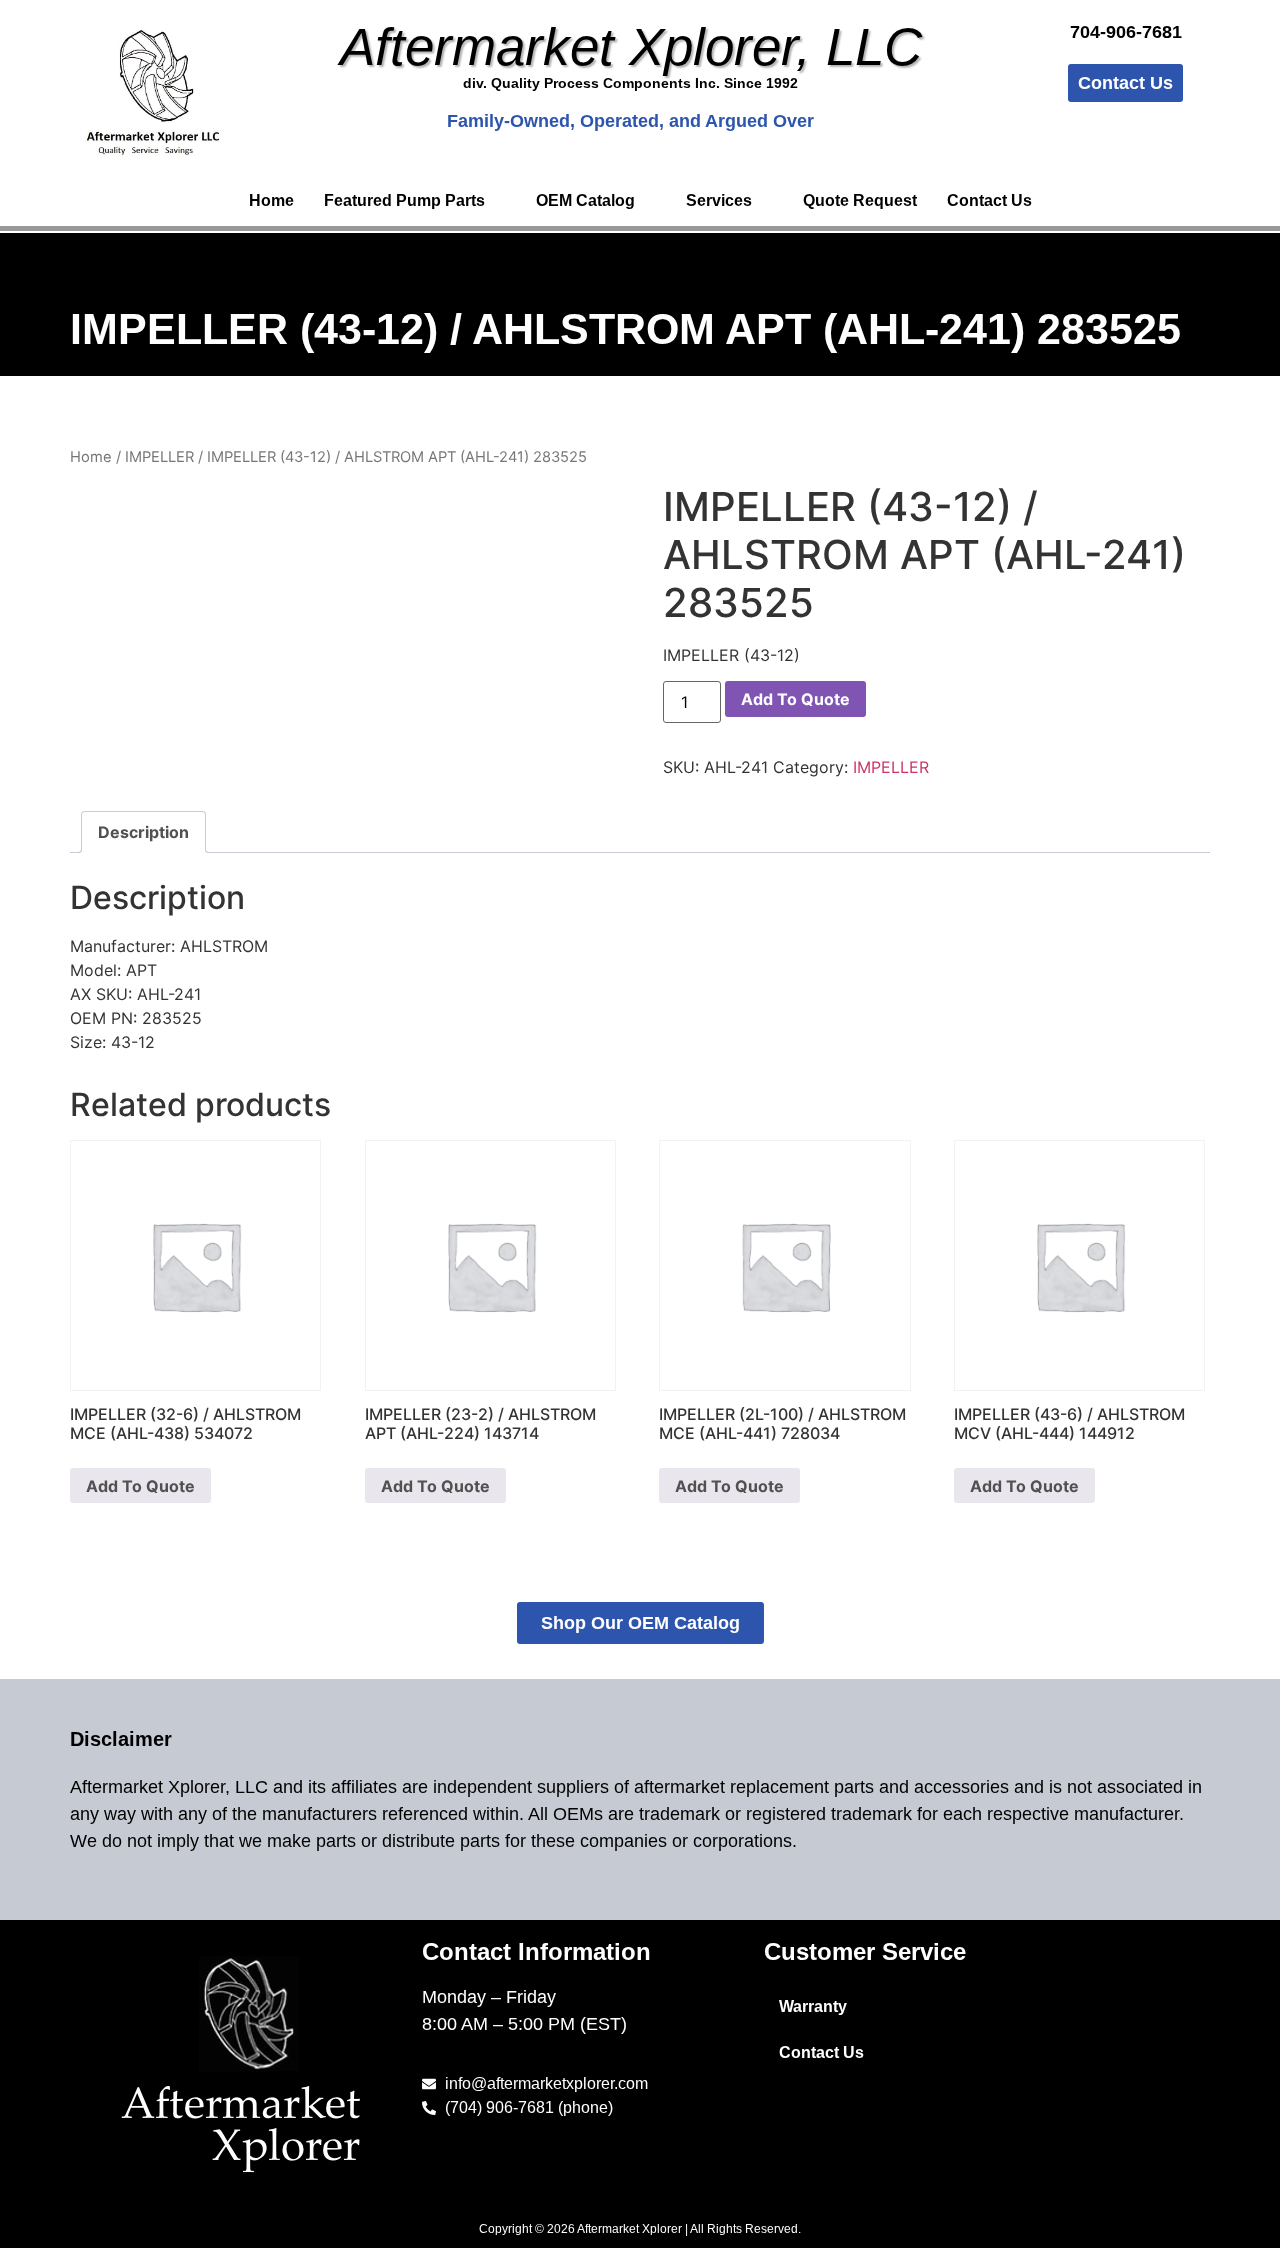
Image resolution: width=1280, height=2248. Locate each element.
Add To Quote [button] (140, 1486)
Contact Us (989, 200)
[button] (415, 201)
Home (271, 200)
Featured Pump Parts (404, 200)
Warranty (813, 2006)
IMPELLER (159, 457)
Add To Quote (795, 699)
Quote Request (860, 200)
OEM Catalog (585, 200)
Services (719, 200)
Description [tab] (143, 832)
